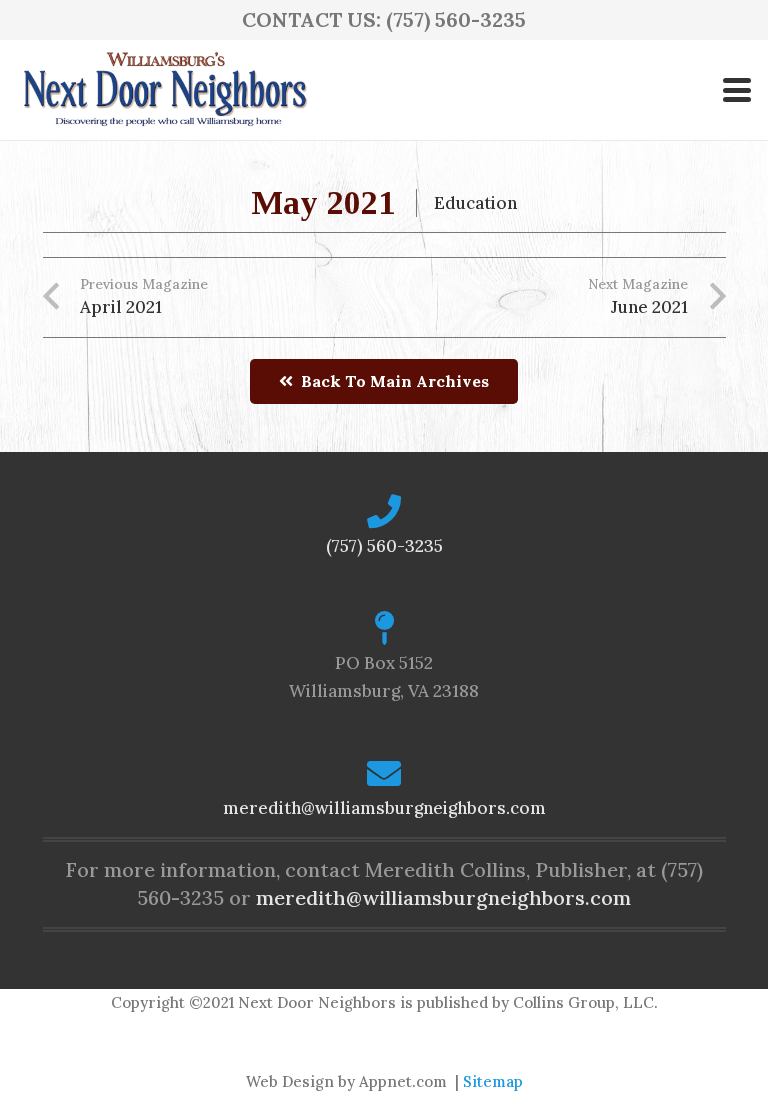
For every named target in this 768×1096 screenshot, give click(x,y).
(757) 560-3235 (384, 546)
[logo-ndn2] (164, 90)
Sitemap (493, 1081)
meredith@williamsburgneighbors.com (384, 808)
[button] (736, 90)
